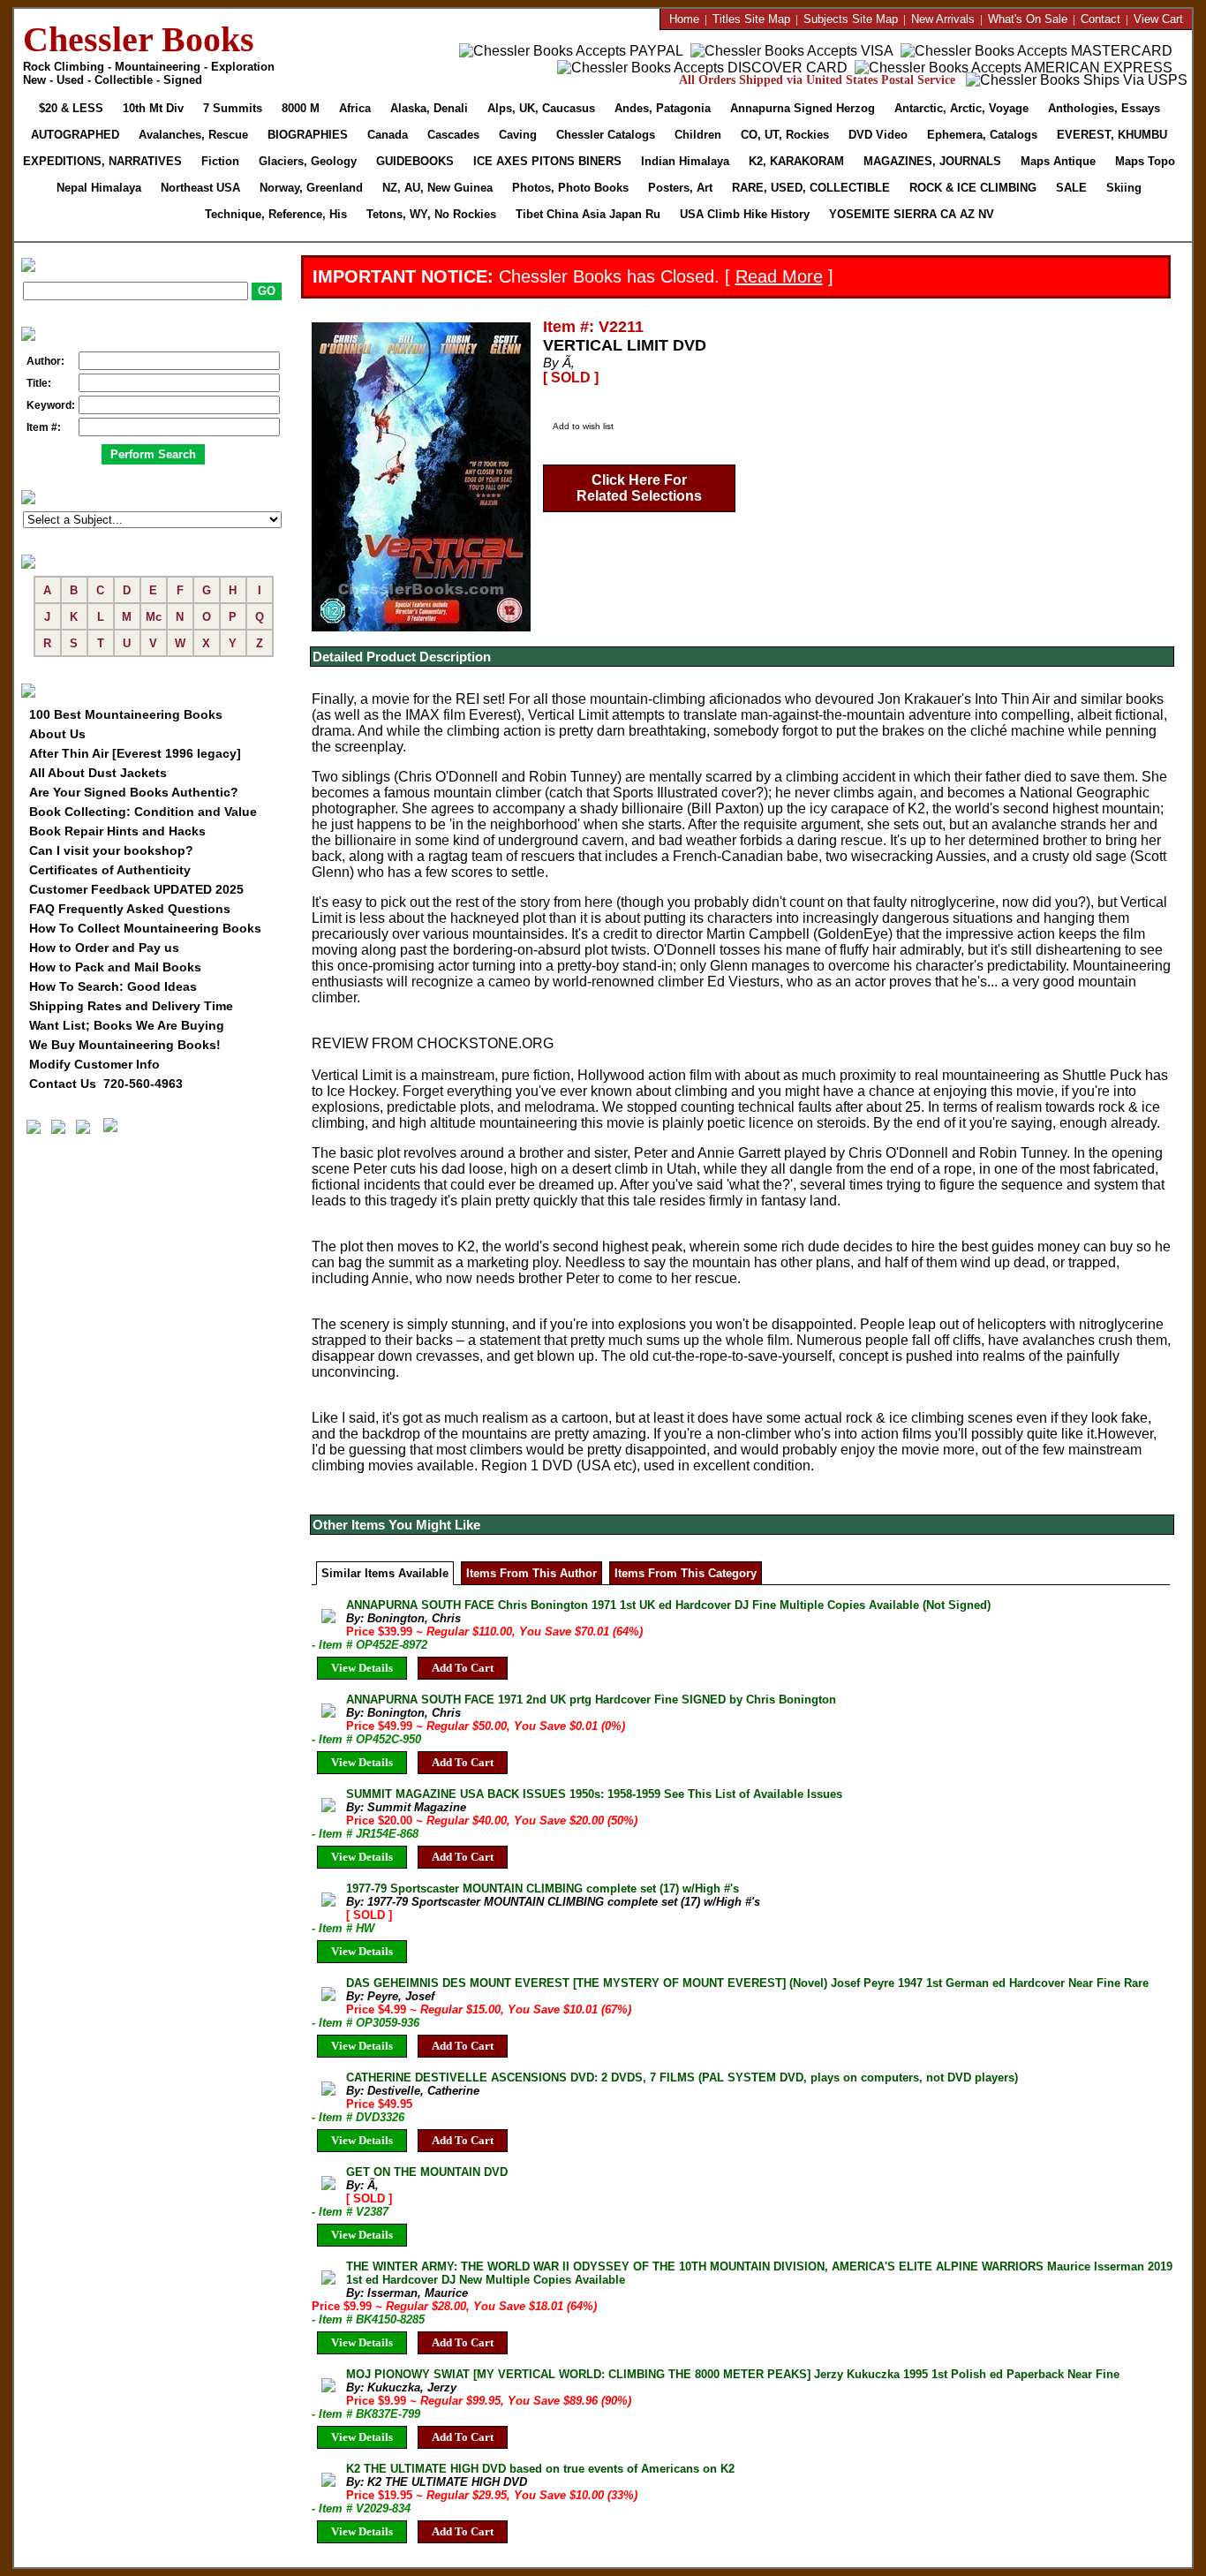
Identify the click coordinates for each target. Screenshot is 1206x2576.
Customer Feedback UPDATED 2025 (136, 889)
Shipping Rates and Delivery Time (131, 1006)
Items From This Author (531, 1573)
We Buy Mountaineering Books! (125, 1045)
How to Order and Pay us (104, 948)
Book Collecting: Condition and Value (143, 812)
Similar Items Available (385, 1573)
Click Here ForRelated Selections (639, 488)
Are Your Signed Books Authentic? (134, 792)
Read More (779, 276)
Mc (154, 617)
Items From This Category (686, 1573)
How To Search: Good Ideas (113, 986)
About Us (57, 734)
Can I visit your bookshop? (111, 850)
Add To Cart (463, 1668)
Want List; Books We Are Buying (127, 1025)
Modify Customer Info (94, 1064)
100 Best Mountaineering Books (126, 714)
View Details (362, 1668)
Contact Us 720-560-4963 (106, 1084)
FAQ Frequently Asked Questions (130, 909)
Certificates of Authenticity (110, 870)
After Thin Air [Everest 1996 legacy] (135, 753)
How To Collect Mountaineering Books (145, 928)
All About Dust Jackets (98, 773)
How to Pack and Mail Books (115, 967)
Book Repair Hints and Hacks (117, 831)
